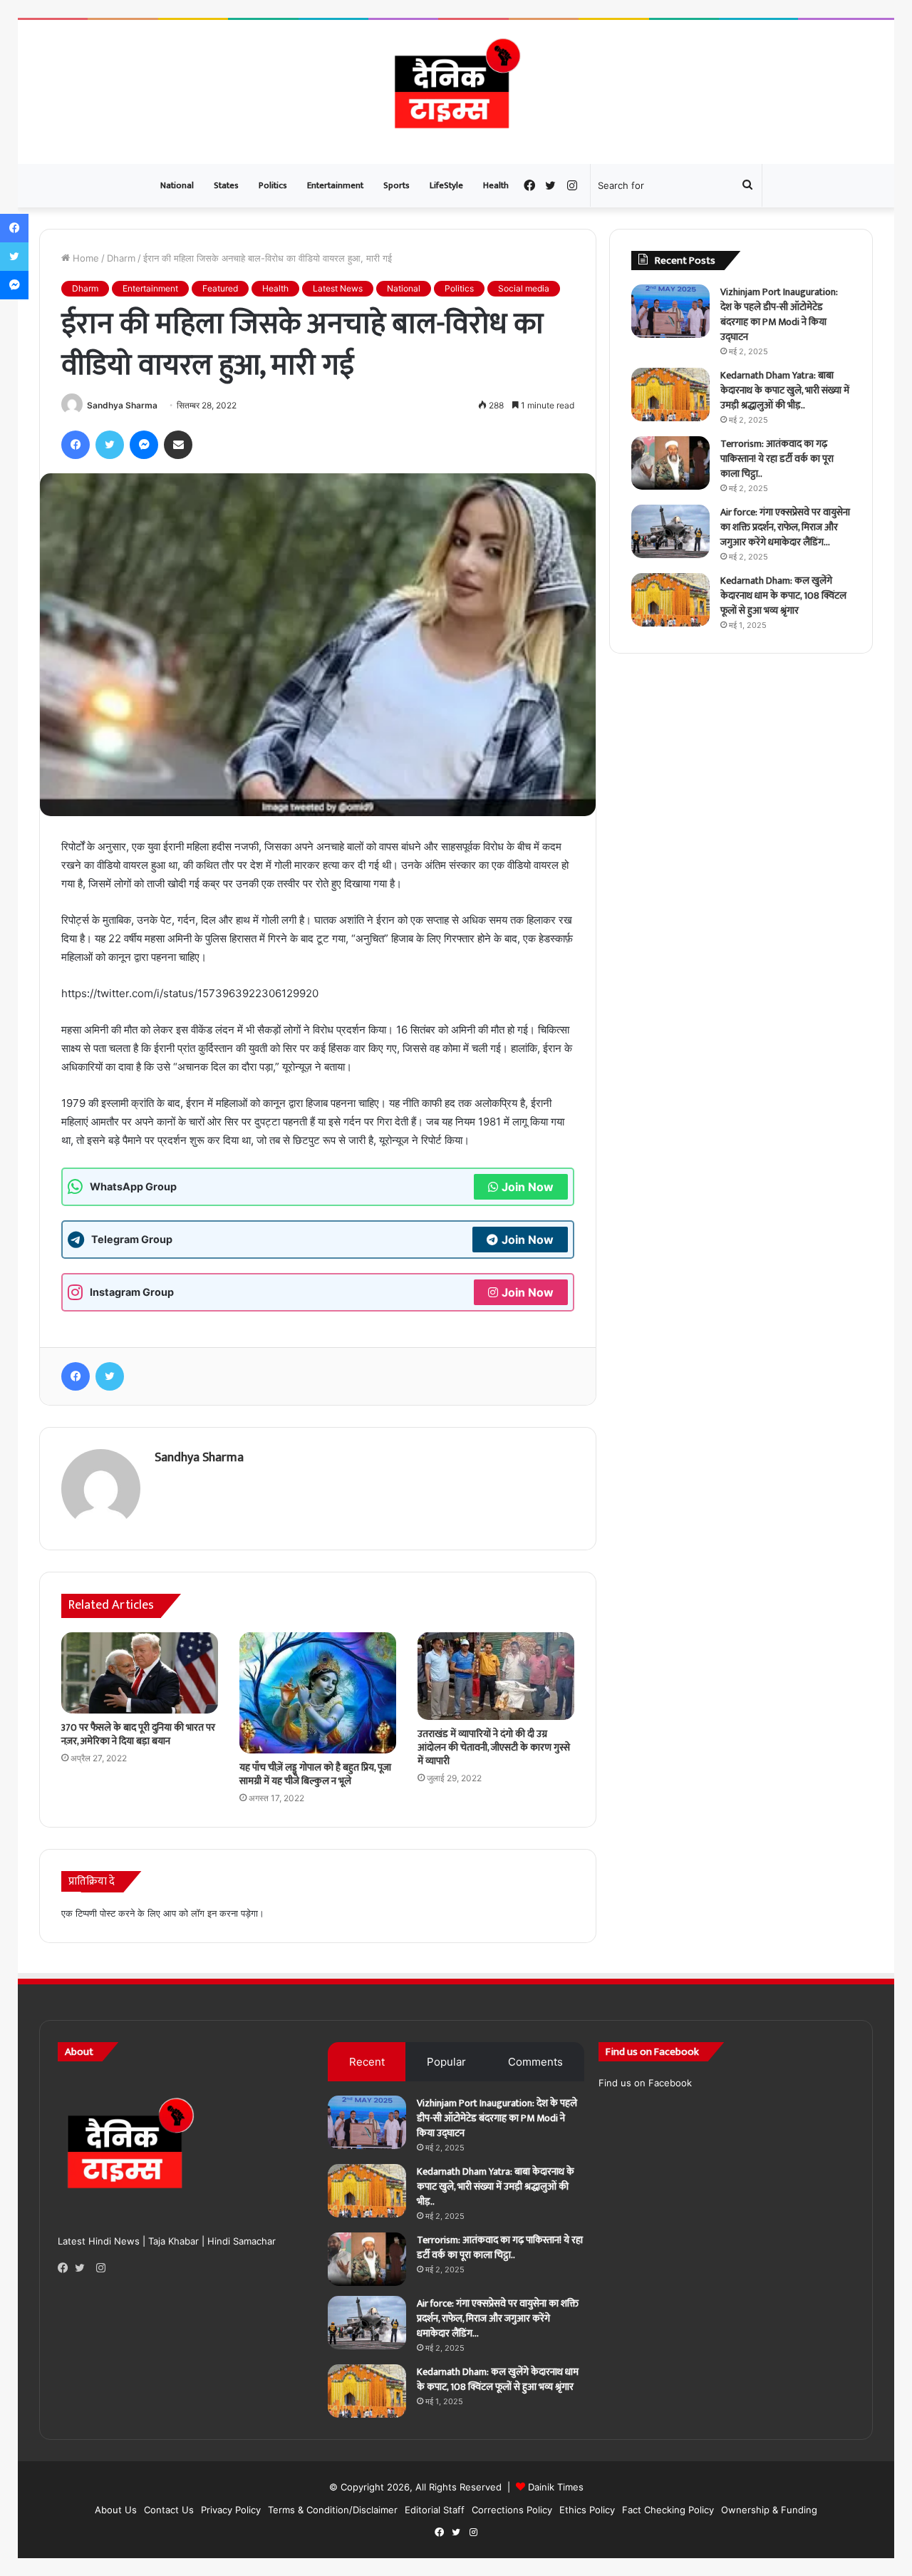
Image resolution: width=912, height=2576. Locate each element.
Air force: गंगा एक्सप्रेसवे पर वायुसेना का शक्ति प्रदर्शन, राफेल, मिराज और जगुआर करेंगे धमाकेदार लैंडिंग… (785, 527)
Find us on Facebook (645, 2083)
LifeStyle (446, 185)
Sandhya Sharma (122, 405)
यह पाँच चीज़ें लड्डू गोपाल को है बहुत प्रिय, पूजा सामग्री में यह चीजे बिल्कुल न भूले (315, 1774)
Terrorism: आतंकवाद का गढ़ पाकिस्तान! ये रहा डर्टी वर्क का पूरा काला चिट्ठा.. (777, 459)
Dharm (121, 258)
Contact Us (169, 2510)
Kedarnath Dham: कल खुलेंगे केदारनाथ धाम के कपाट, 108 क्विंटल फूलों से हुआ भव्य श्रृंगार (783, 596)
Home (84, 258)
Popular (446, 2062)
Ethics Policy (587, 2510)
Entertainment (335, 185)
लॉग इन (204, 1913)
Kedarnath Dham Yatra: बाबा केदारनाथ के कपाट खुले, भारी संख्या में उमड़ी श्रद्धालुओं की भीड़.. (785, 390)
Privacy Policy (231, 2510)
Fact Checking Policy (668, 2510)
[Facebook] (66, 2268)
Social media (524, 288)
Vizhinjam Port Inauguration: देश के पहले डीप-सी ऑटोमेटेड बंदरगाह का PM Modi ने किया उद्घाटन (779, 314)
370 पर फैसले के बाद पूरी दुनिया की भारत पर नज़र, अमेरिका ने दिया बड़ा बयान (138, 1734)
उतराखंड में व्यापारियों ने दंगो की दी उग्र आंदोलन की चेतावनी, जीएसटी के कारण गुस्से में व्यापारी (494, 1747)
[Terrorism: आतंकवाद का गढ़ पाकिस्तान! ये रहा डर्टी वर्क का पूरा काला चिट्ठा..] (670, 463)
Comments (535, 2062)
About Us (116, 2510)
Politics (273, 185)
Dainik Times (556, 2487)
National (177, 185)
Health (496, 185)
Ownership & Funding (769, 2510)
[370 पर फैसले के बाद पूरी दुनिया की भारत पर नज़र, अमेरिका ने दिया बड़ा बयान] (140, 1673)
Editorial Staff (435, 2510)
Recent (367, 2062)
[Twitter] (83, 2268)
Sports (397, 185)
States (226, 185)
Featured (220, 288)
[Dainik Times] (456, 92)
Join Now (528, 1187)
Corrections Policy (512, 2510)
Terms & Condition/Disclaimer (333, 2510)
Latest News (338, 288)
